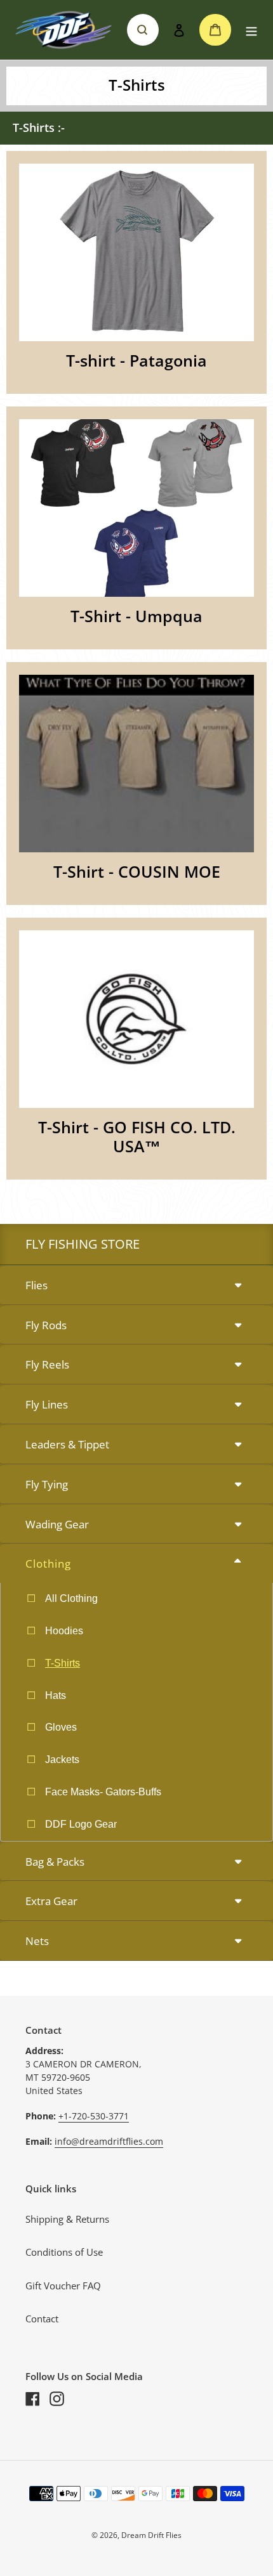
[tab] (136, 1286)
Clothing (48, 1564)
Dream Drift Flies (151, 2535)
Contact (42, 2319)
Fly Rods (46, 1325)
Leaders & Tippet (67, 1444)
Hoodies (64, 1631)
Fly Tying (47, 1484)
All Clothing (71, 1598)
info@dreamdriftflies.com (109, 2141)
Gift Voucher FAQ (63, 2286)
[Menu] (251, 30)
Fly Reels (47, 1364)
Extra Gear (51, 1901)
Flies (37, 1285)
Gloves (61, 1727)
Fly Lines (47, 1404)
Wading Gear (57, 1524)
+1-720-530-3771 (94, 2116)
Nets (37, 1941)
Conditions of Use (64, 2252)
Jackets (62, 1760)
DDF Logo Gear (81, 1824)
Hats (56, 1695)
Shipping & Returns (67, 2219)
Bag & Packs (55, 1862)
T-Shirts (63, 1663)
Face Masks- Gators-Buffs (103, 1792)
